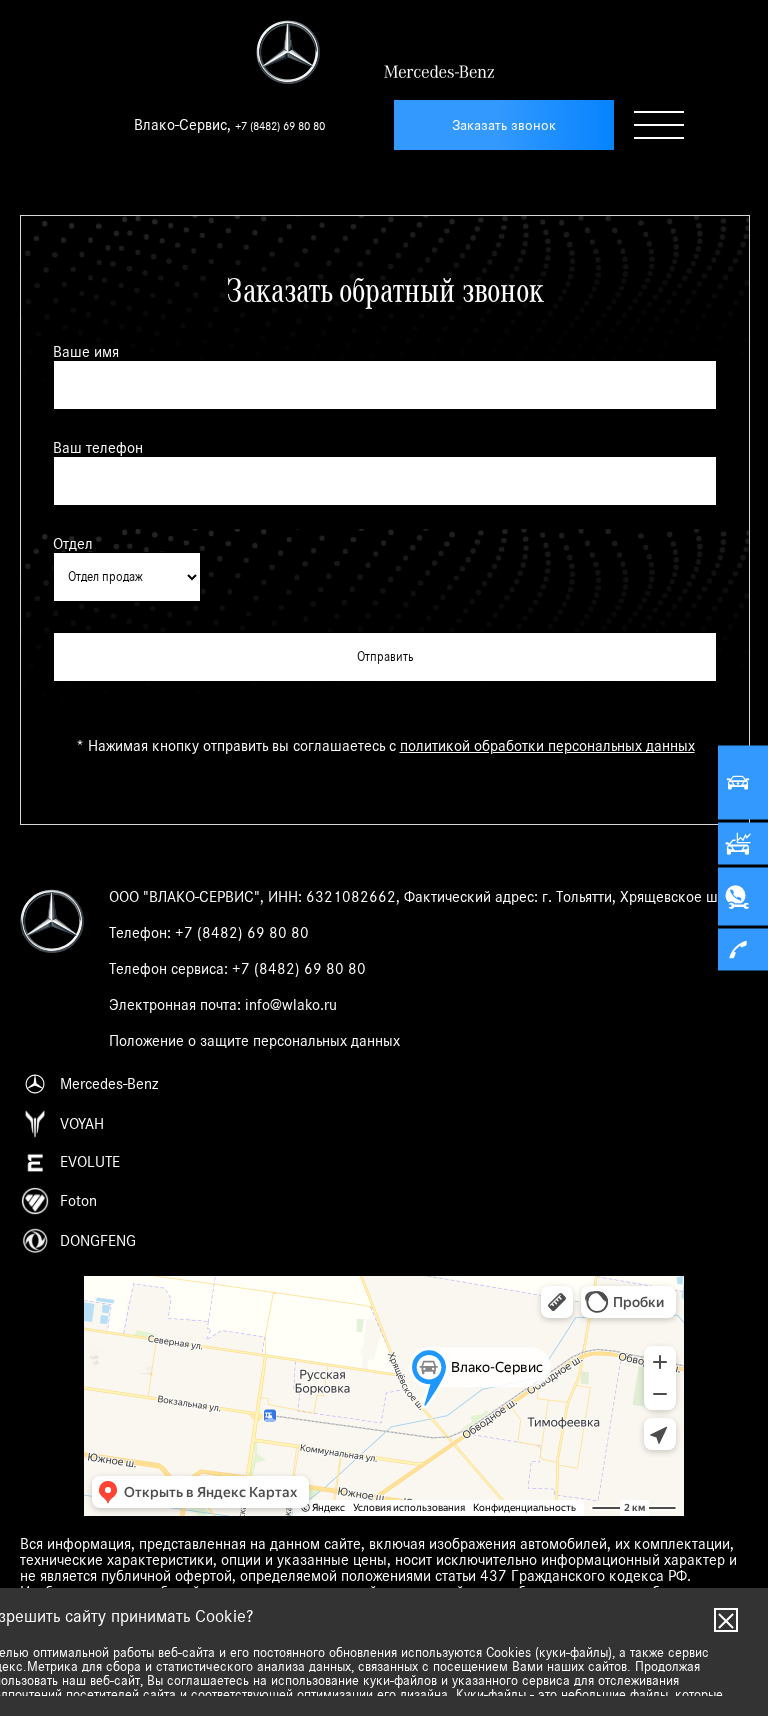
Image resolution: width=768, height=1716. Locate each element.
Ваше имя (86, 352)
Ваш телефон (98, 448)
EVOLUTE (90, 1162)
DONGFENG (98, 1241)
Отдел (73, 544)
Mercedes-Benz (109, 1084)
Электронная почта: (223, 1005)
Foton (78, 1201)
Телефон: (209, 933)
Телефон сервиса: (237, 969)
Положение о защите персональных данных (254, 1041)
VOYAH (82, 1124)
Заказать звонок (504, 125)
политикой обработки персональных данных (547, 746)
